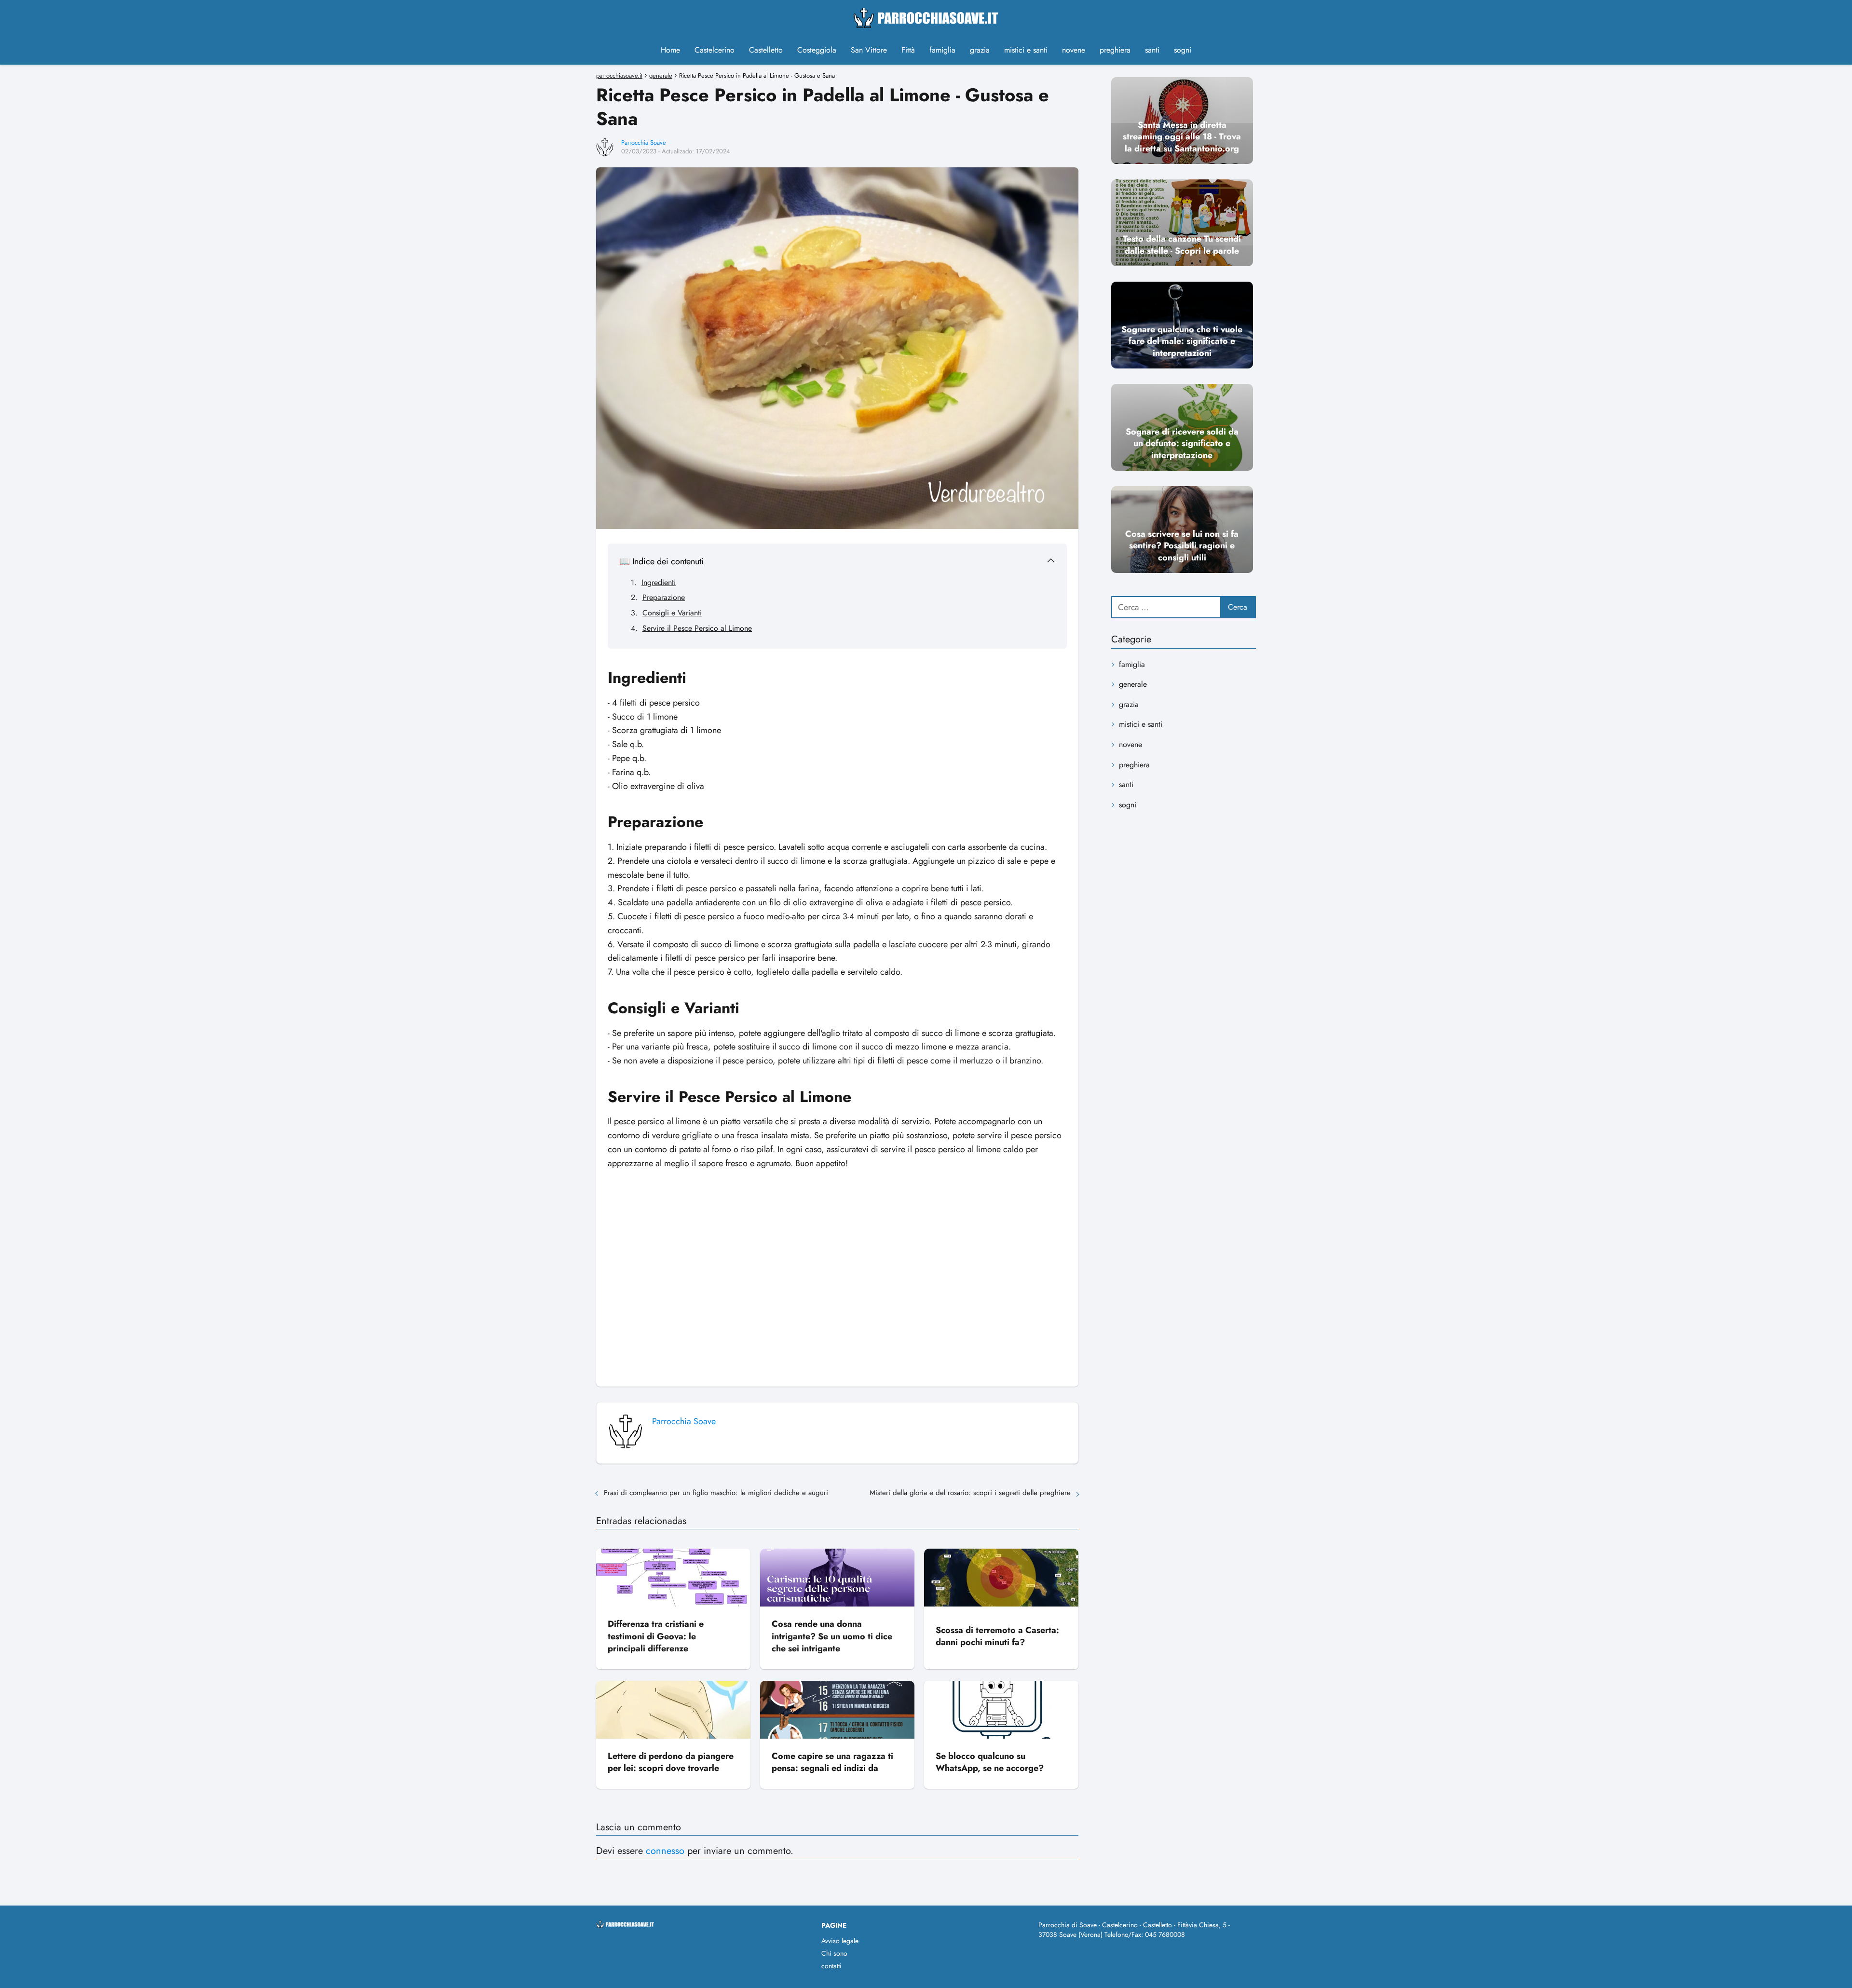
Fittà (908, 50)
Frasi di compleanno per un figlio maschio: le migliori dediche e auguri (716, 1493)
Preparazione (664, 597)
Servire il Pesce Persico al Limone (697, 628)
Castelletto (766, 50)
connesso (665, 1851)
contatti (831, 1966)
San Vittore (869, 50)
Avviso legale (840, 1941)
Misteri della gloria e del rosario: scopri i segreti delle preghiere (970, 1493)
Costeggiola (817, 50)
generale (1133, 684)
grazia (980, 50)
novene (1074, 50)
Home (670, 50)
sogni (1183, 50)
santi (1152, 50)
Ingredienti (659, 582)
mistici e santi (1026, 50)
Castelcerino (715, 50)
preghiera (1115, 50)
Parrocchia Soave (644, 143)
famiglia (942, 50)
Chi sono (834, 1953)
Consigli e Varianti (672, 613)
